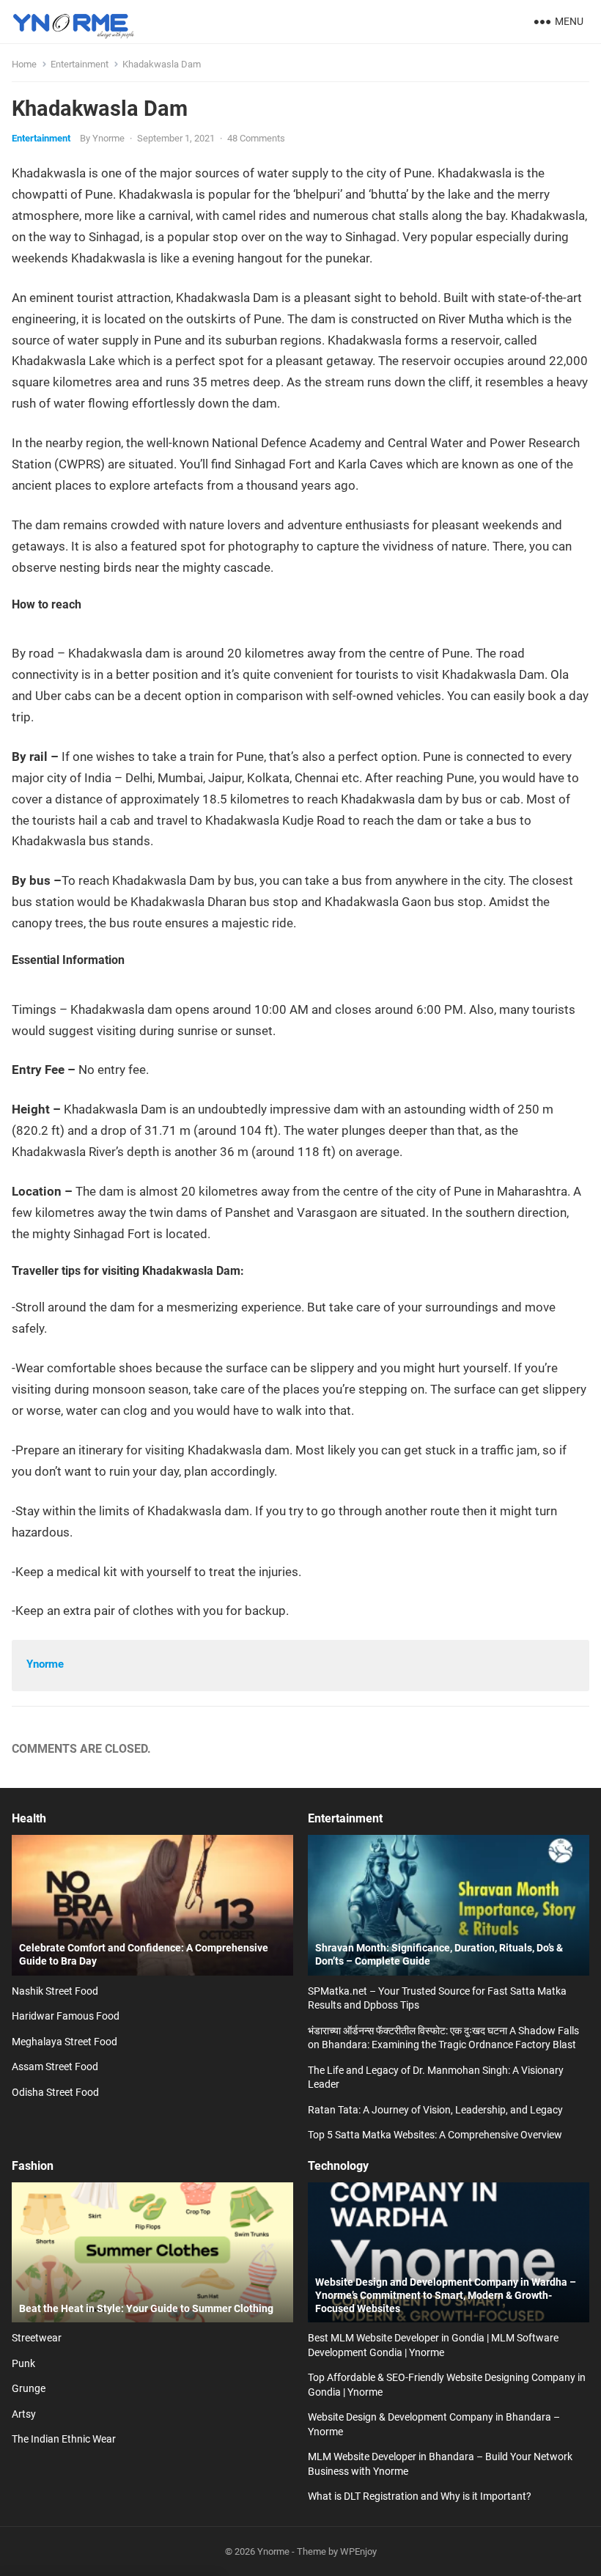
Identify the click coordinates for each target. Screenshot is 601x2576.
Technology (338, 2166)
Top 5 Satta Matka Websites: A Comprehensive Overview (435, 2135)
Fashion (33, 2166)
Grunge (29, 2388)
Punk (23, 2363)
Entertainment (80, 64)
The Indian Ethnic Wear (64, 2439)
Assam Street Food (55, 2067)
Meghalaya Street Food (64, 2042)
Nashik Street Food (55, 1991)
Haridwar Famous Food (66, 2016)
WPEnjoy (358, 2551)
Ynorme (108, 138)
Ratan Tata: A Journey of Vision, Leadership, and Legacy (435, 2110)
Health (29, 1818)
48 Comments (256, 138)
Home (24, 64)
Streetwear (37, 2338)
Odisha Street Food (55, 2092)
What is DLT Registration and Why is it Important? (420, 2496)
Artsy (24, 2414)
